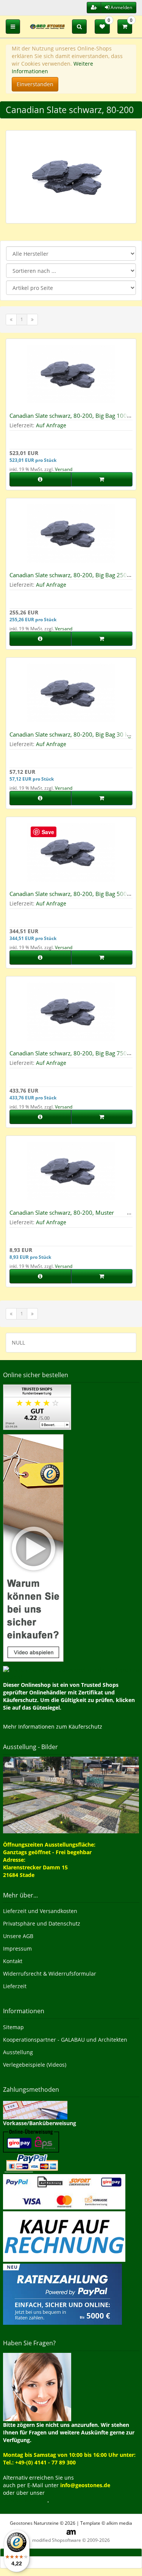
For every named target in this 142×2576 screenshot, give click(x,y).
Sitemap (13, 2027)
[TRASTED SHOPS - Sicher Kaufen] (33, 1547)
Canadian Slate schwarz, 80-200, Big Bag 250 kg (68, 578)
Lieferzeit (15, 1986)
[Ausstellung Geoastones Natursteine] (71, 1794)
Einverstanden (35, 84)
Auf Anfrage (51, 425)
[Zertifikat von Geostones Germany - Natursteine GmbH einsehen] (37, 1407)
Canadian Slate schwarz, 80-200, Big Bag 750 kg (68, 1056)
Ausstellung (18, 2052)
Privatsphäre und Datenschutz (42, 1923)
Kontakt (13, 1961)
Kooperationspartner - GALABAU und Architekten (65, 2040)
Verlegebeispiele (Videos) (35, 2065)
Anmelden (121, 7)
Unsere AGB (18, 1936)
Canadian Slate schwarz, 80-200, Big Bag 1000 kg (70, 419)
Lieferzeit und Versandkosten (40, 1911)
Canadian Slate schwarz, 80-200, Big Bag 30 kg (70, 734)
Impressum (17, 1949)
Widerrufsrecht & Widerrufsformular (50, 1974)
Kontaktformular (25, 2500)
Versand (64, 469)
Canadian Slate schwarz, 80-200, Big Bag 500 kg (68, 897)
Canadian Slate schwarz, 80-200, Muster (62, 1212)
